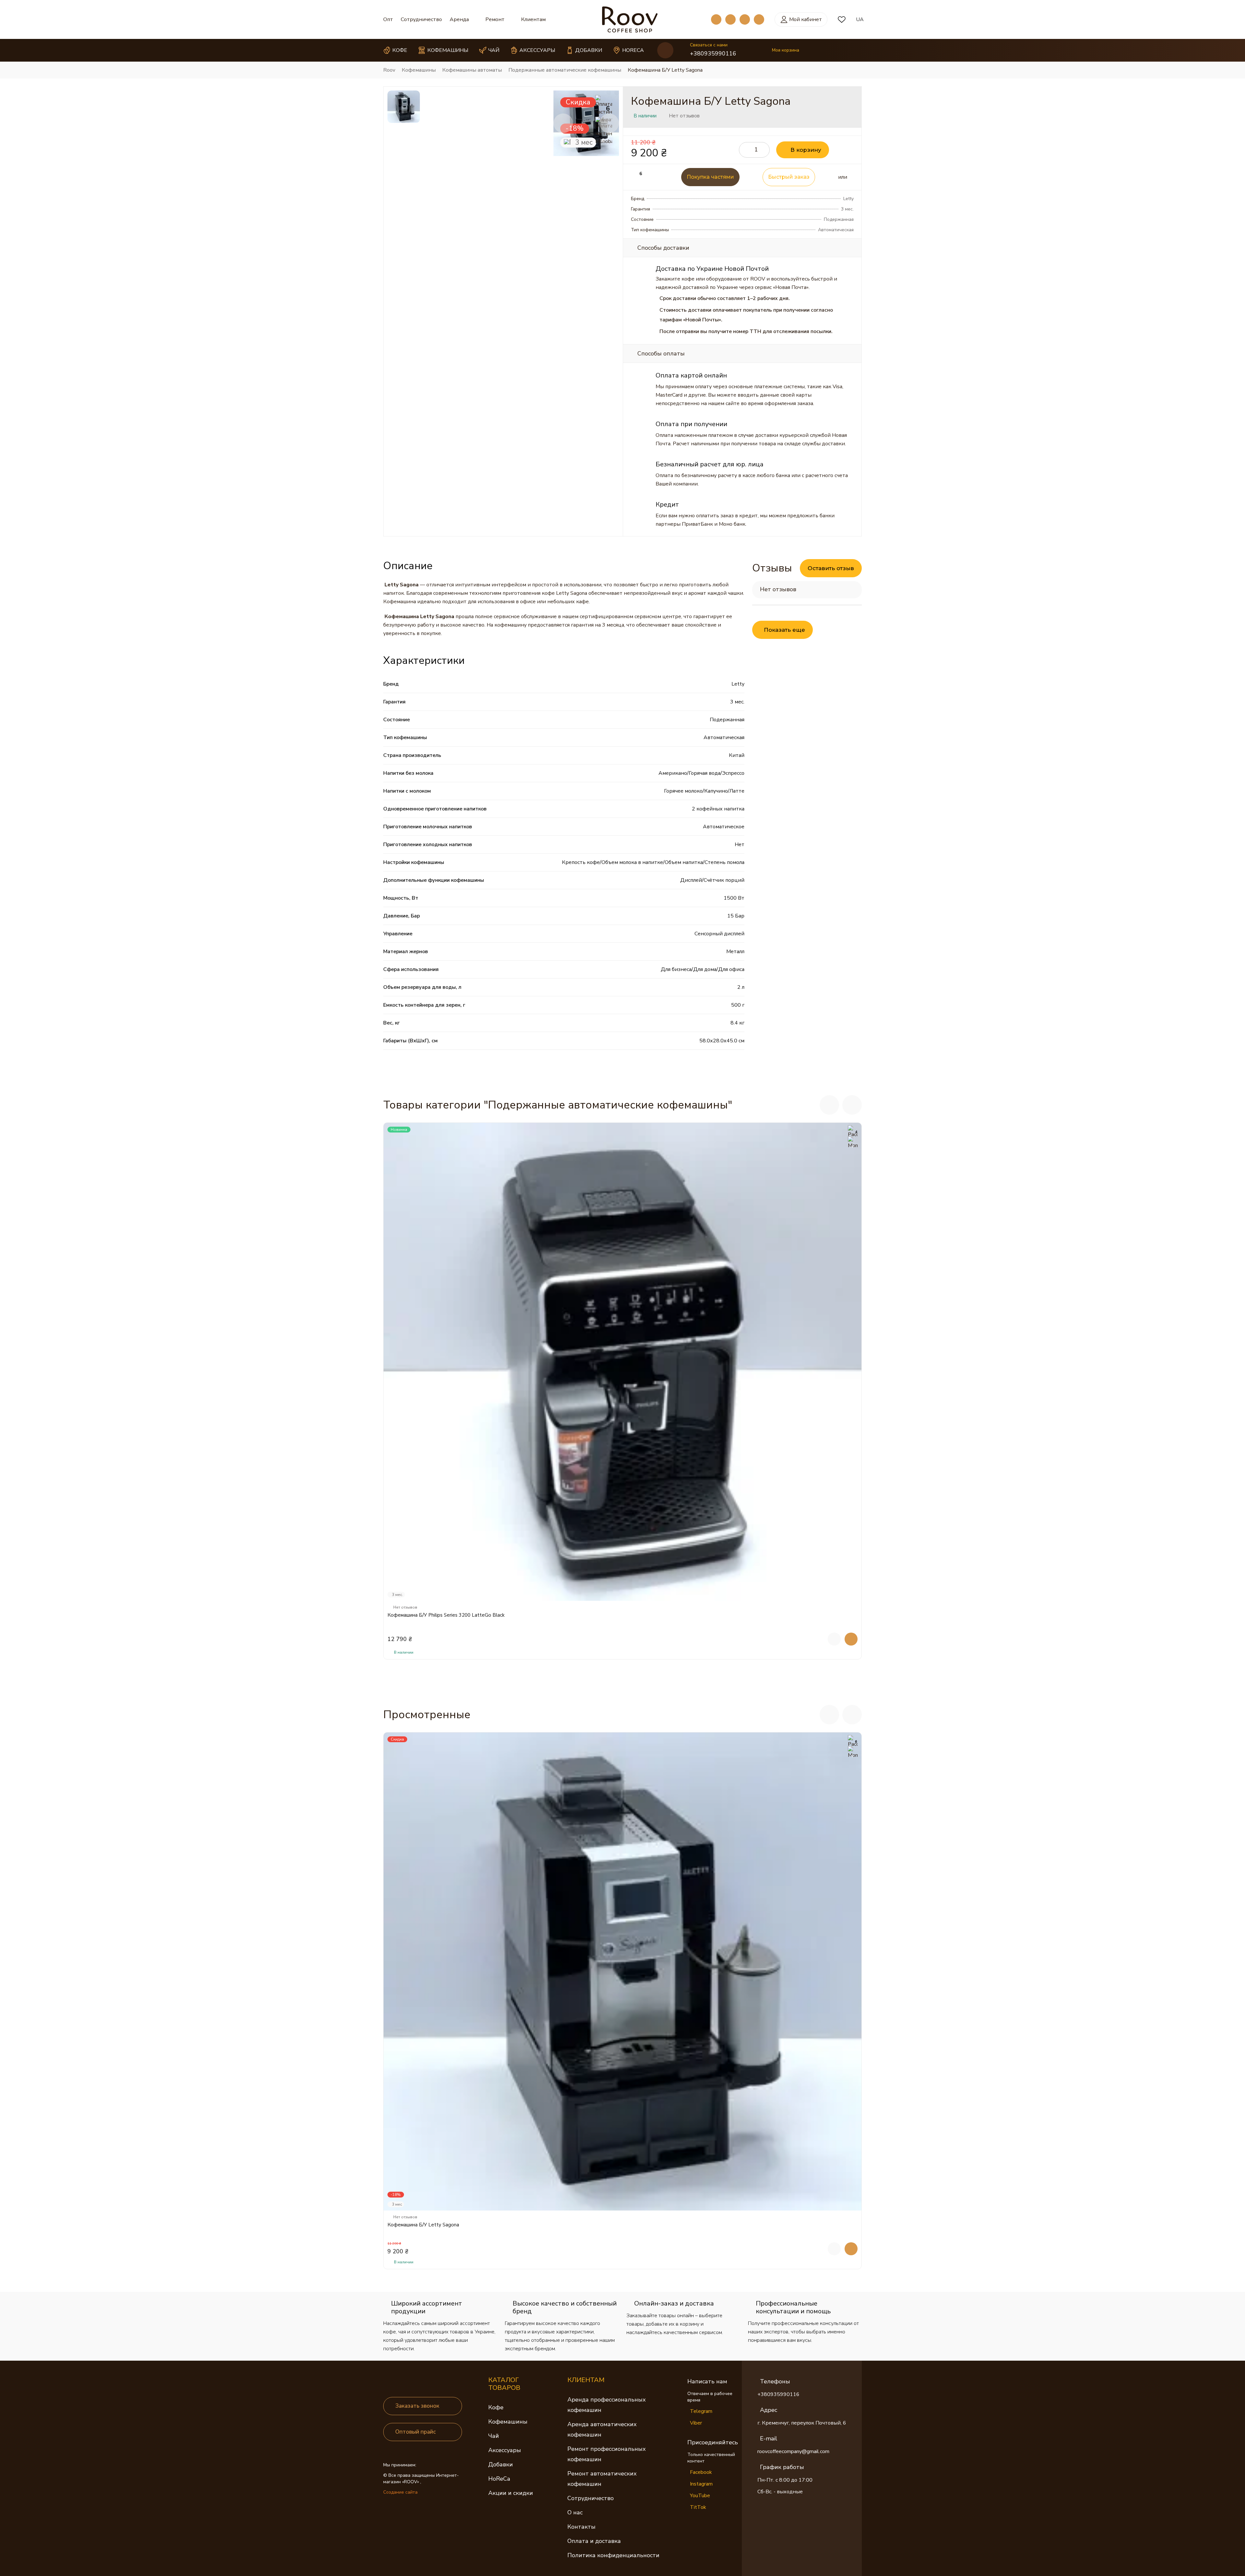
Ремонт (495, 19)
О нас (575, 2512)
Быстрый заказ (789, 177)
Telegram (701, 2411)
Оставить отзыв (831, 568)
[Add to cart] (851, 1639)
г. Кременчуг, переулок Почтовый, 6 (802, 2423)
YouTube (700, 2496)
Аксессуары (505, 2450)
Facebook (701, 2472)
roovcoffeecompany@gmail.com (793, 2451)
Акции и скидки (511, 2493)
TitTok (698, 2507)
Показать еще (784, 630)
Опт (388, 19)
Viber (696, 2423)
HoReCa (499, 2479)
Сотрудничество (421, 19)
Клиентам (533, 19)
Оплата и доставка (594, 2541)
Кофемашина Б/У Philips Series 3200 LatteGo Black (446, 1615)
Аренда (459, 19)
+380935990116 (713, 54)
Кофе (496, 2407)
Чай (494, 2436)
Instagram (701, 2484)
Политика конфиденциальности (613, 2555)
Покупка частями (710, 177)
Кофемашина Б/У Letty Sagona (423, 2225)
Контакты (581, 2527)
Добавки (501, 2464)
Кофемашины (508, 2422)
